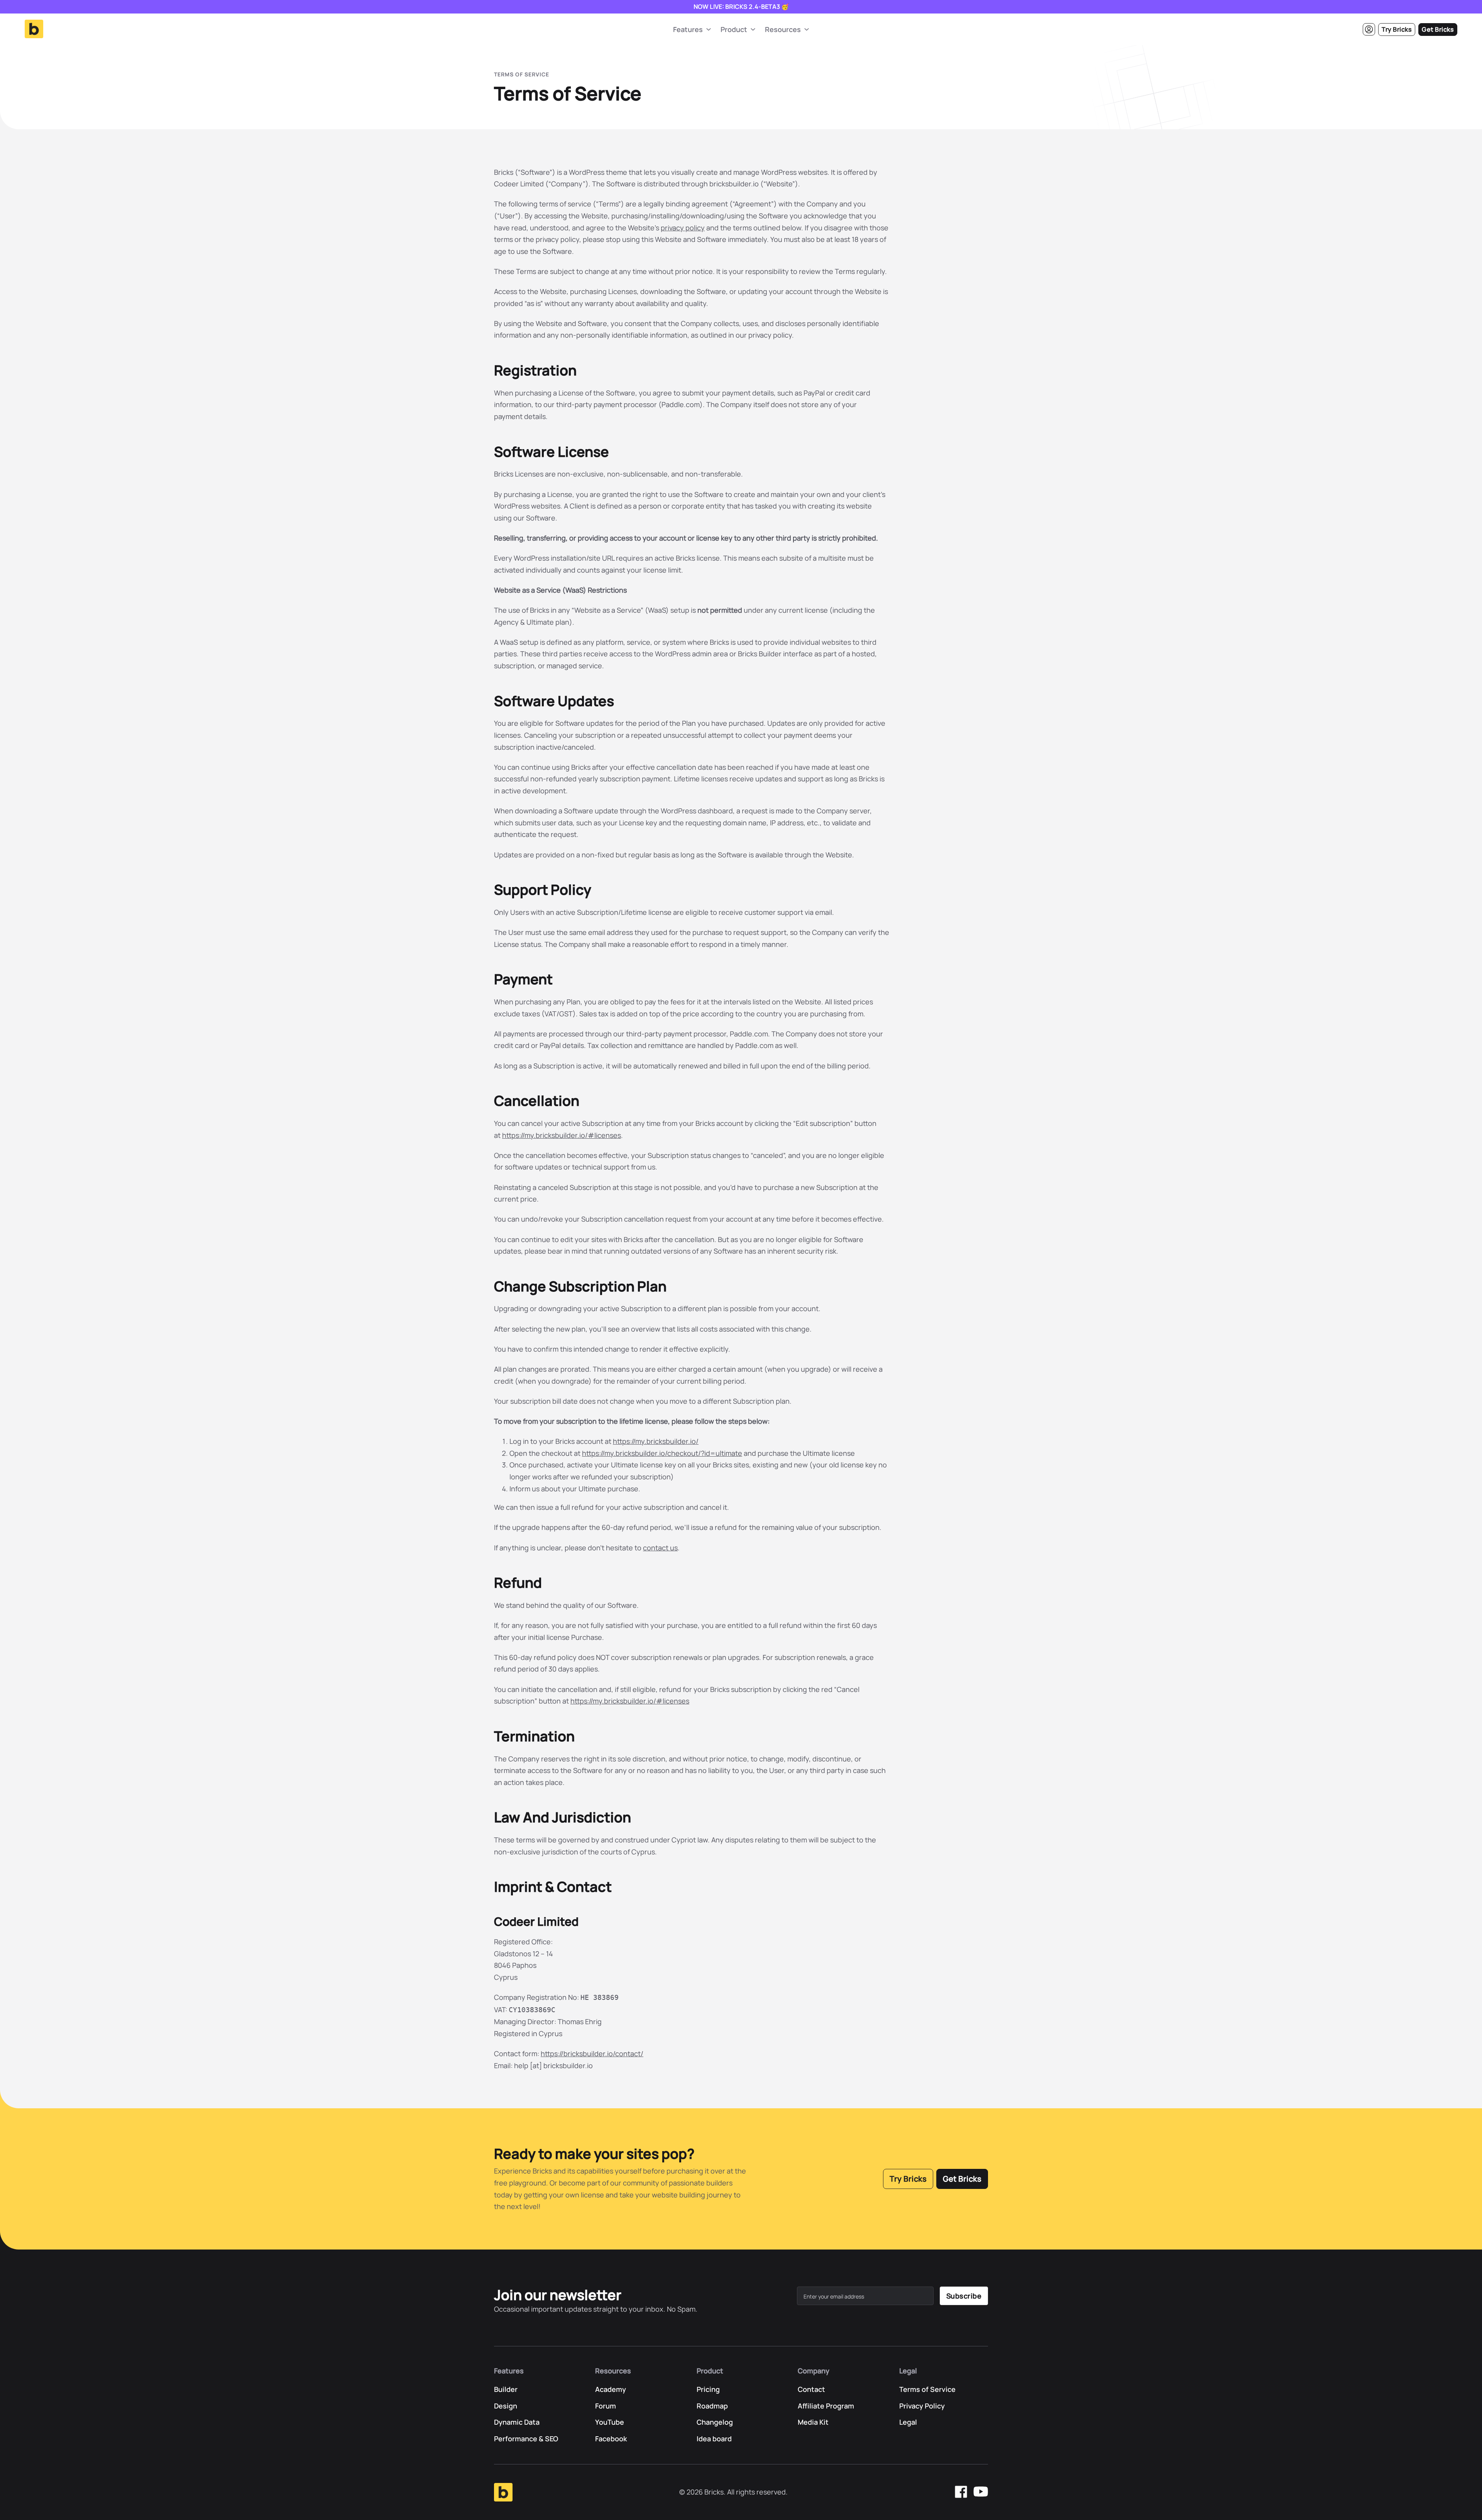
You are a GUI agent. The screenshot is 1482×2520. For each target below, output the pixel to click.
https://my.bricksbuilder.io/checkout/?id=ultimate (662, 1453)
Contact (811, 2389)
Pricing (708, 2389)
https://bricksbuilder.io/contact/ (592, 2054)
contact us (660, 1548)
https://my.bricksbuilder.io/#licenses (562, 1135)
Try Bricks (1397, 29)
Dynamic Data (517, 2422)
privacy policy (683, 228)
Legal (908, 2422)
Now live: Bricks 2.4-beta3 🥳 (741, 7)
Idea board (714, 2439)
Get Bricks (1438, 29)
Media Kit (813, 2422)
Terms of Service (927, 2389)
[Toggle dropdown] (709, 29)
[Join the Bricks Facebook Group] (961, 2492)
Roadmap (712, 2406)
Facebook (611, 2439)
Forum (606, 2406)
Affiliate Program (826, 2406)
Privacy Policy (922, 2406)
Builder (506, 2389)
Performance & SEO (526, 2439)
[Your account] (1369, 29)
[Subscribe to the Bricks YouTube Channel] (981, 2492)
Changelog (715, 2422)
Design (506, 2406)
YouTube (610, 2422)
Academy (611, 2389)
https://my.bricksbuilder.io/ (656, 1441)
